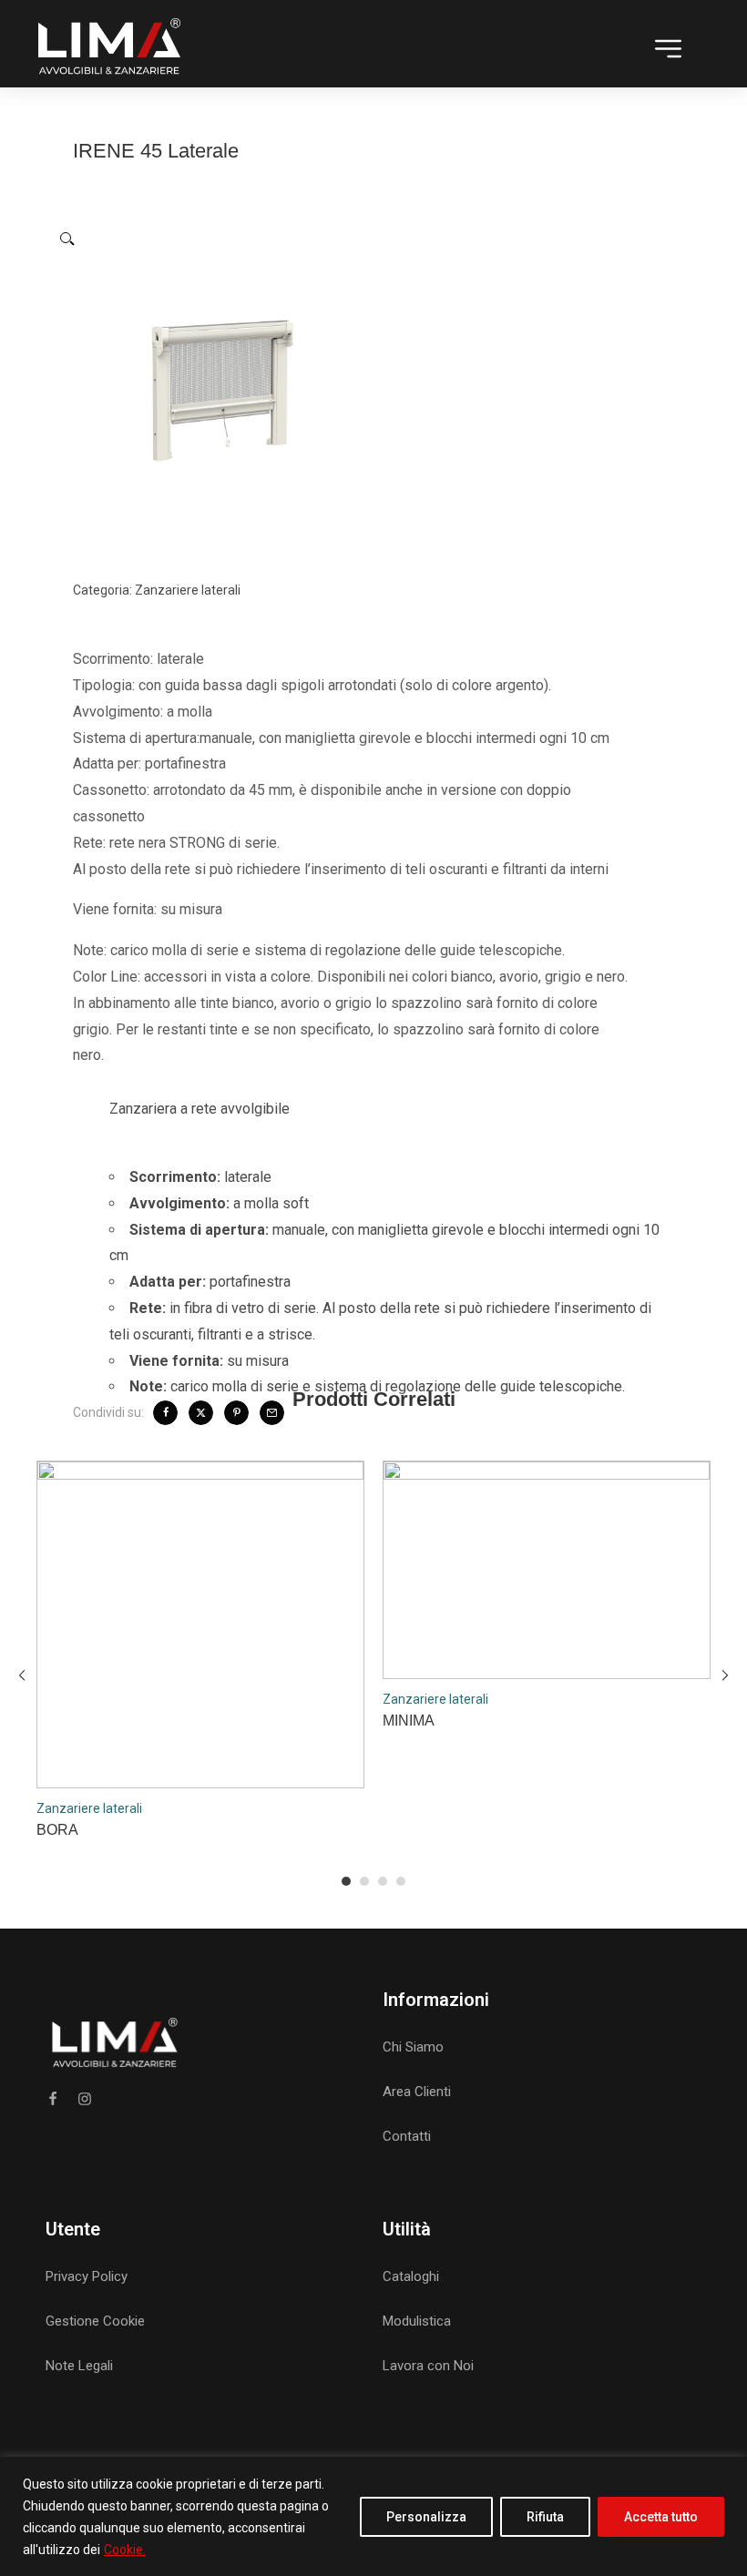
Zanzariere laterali (188, 590)
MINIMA (409, 1721)
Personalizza (426, 2517)
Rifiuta (545, 2517)
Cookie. (125, 2550)
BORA (57, 1830)
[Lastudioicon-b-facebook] (53, 2099)
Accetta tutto (661, 2517)
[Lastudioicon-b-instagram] (85, 2099)
